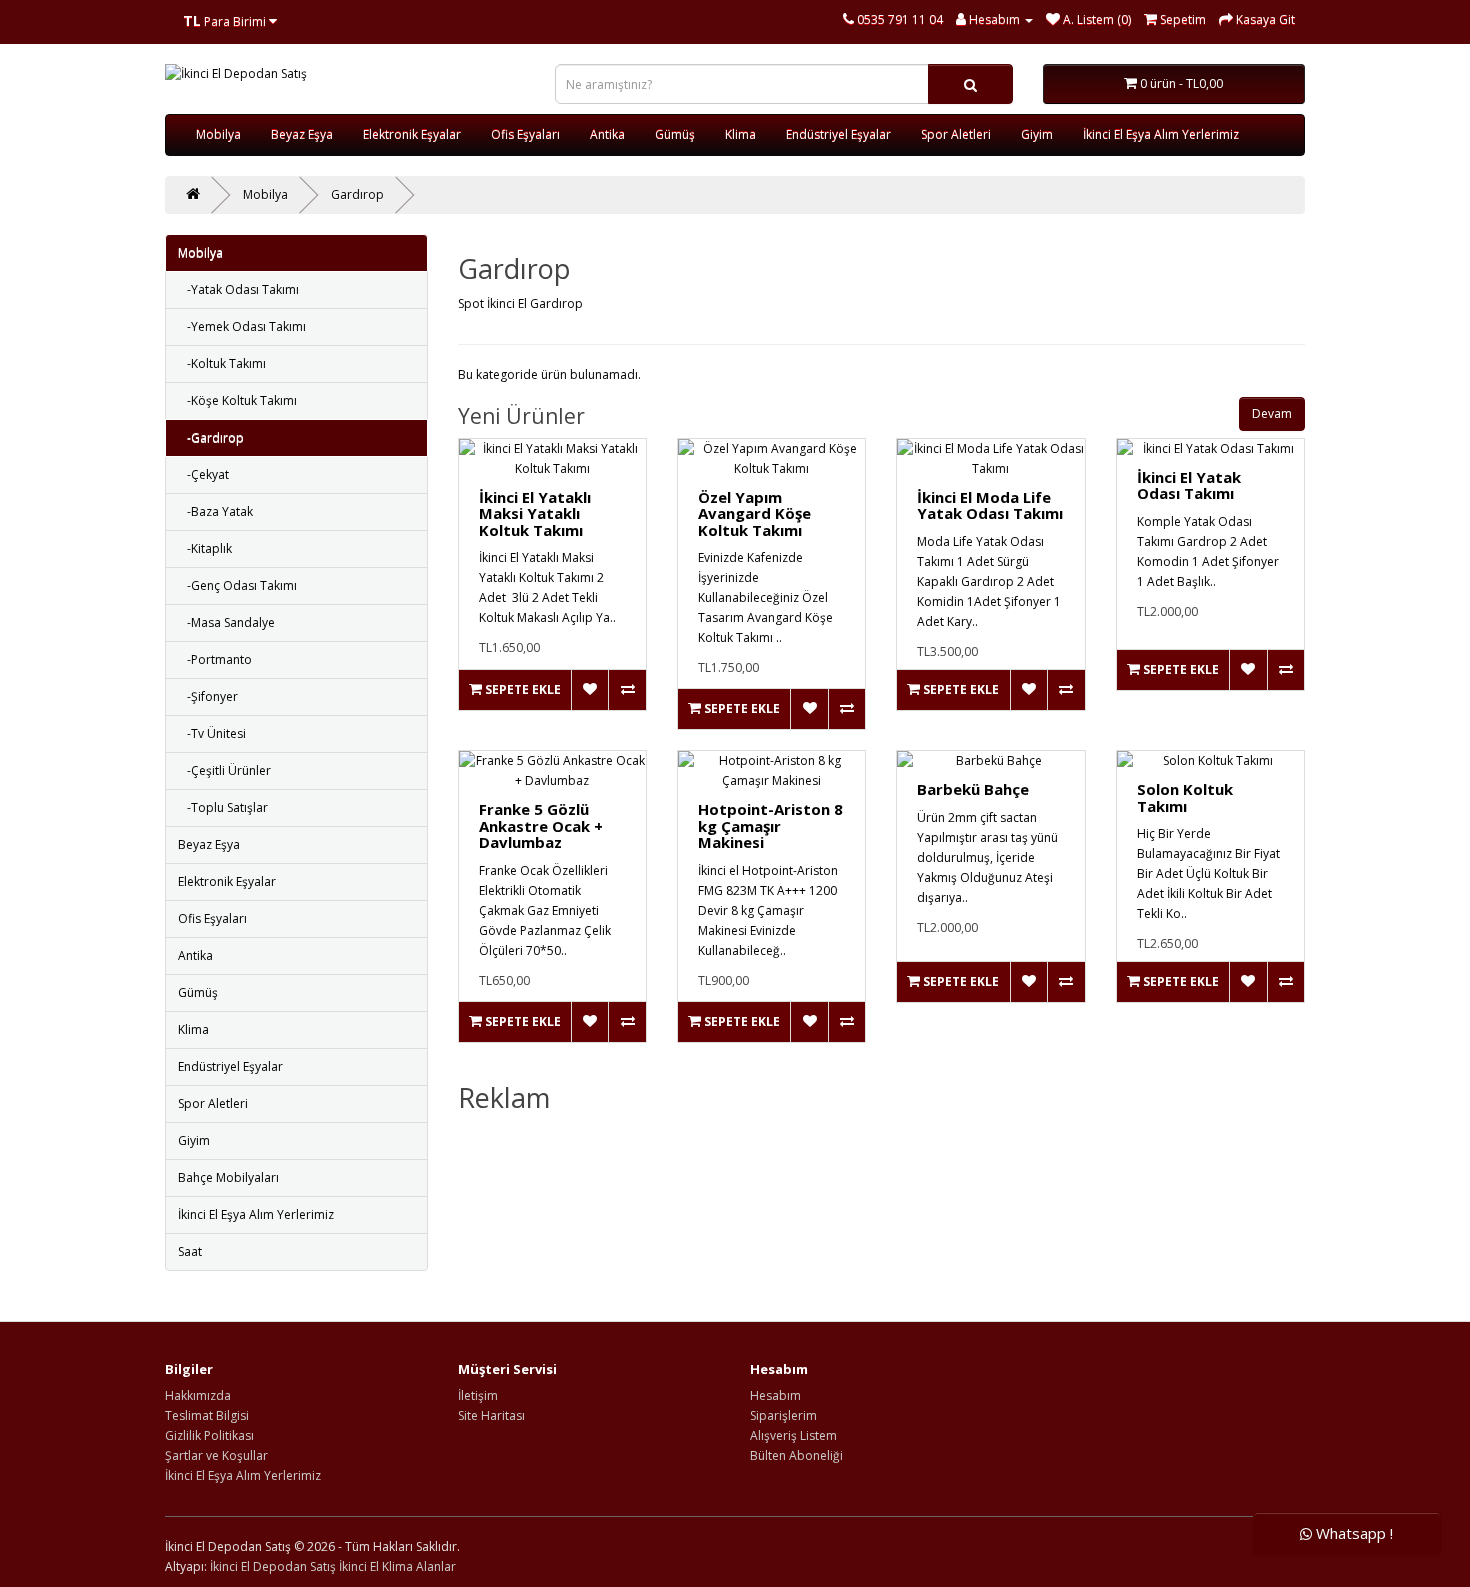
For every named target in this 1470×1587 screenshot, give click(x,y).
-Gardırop (211, 437)
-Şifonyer (208, 696)
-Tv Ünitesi (212, 733)
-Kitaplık (205, 548)
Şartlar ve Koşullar (216, 1455)
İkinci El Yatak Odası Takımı (1189, 485)
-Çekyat (203, 474)
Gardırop (357, 194)
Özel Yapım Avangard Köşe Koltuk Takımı (754, 513)
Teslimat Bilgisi (207, 1415)
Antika (607, 134)
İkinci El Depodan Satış (273, 1566)
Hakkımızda (198, 1395)
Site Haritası (491, 1415)
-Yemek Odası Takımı (242, 326)
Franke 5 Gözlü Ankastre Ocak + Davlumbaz (541, 825)
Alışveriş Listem (793, 1435)
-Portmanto (215, 659)
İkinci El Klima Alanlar (397, 1566)
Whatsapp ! (1352, 1534)
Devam (1272, 413)
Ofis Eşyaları (525, 134)
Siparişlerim (783, 1415)
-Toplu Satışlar (223, 807)
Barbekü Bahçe (973, 789)
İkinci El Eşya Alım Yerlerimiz (1161, 134)
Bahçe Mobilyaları (228, 1177)
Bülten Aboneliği (796, 1455)
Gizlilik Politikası (209, 1435)
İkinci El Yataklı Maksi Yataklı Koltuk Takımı (535, 513)
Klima (740, 134)
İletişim (478, 1395)
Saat (190, 1251)
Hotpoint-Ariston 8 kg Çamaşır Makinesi (770, 825)
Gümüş (675, 134)
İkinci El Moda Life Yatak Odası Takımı (990, 505)
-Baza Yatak (215, 511)
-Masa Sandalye (226, 622)
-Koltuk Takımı (222, 363)
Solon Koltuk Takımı (1185, 797)
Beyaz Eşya (302, 134)
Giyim (1037, 134)
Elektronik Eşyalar (412, 134)
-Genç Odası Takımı (237, 585)
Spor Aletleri (956, 134)
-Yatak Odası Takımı (238, 289)
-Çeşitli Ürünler (224, 770)
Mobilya (218, 134)
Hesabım (775, 1395)
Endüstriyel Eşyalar (838, 134)
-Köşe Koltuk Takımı (237, 400)
